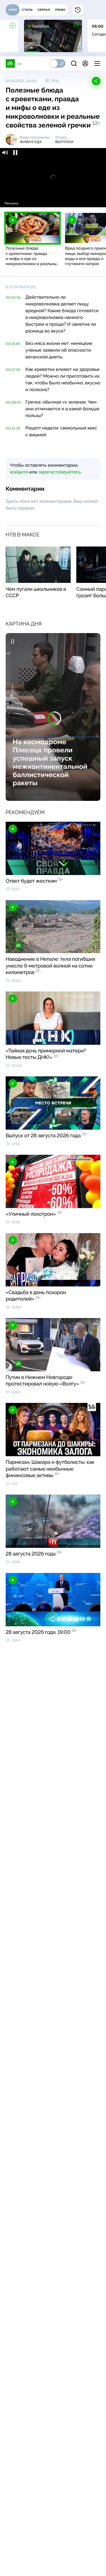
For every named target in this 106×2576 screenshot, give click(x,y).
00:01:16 (13, 298)
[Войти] (85, 63)
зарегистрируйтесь (60, 472)
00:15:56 (13, 344)
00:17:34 (13, 370)
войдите (19, 472)
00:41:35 (13, 428)
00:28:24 (13, 402)
